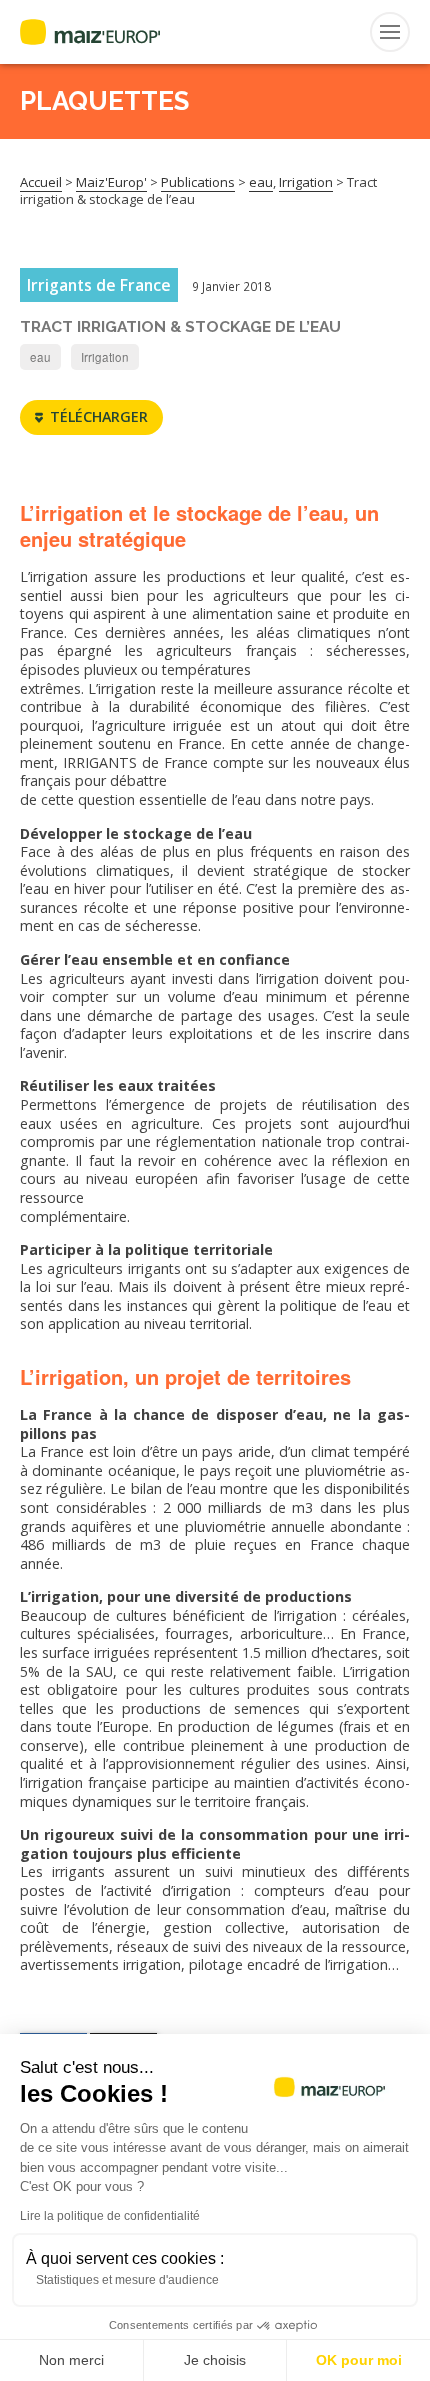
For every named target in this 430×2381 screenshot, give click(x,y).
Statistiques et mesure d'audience (127, 2280)
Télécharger (99, 416)
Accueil (41, 182)
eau (40, 357)
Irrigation (105, 357)
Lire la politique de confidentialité (110, 2216)
